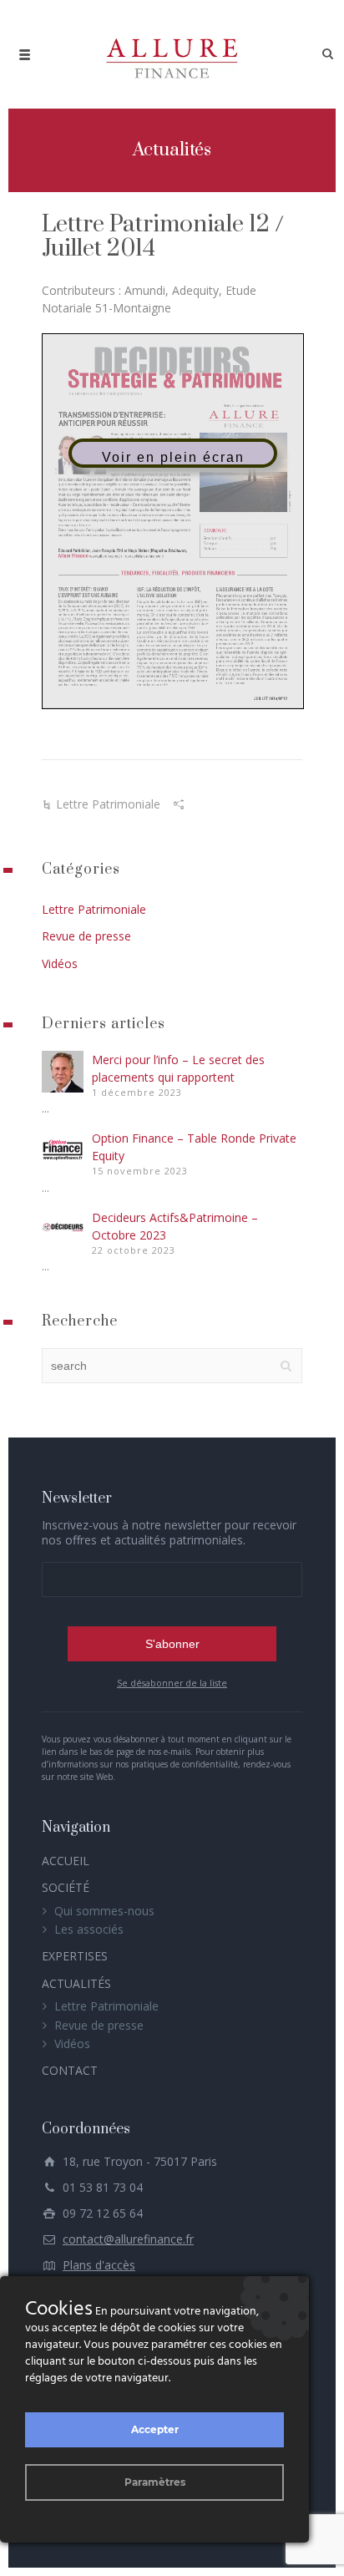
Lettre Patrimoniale (108, 804)
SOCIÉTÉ (66, 1887)
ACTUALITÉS (76, 1983)
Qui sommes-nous (104, 1911)
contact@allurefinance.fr (128, 2239)
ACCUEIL (66, 1861)
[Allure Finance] (172, 54)
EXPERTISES (75, 1956)
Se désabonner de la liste (172, 1683)
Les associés (89, 1929)
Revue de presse (86, 936)
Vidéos (60, 963)
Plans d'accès (99, 2265)
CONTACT (70, 2070)
